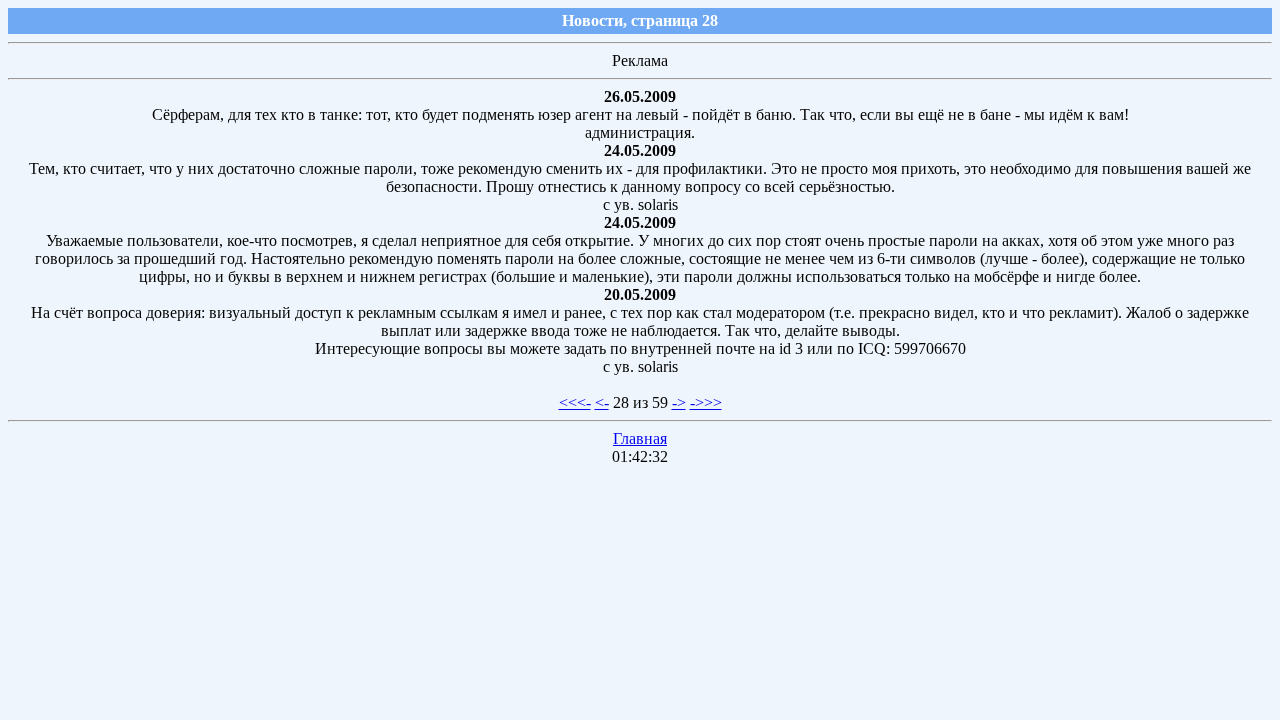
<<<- (575, 402)
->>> (706, 402)
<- (602, 402)
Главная (640, 438)
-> (679, 402)
